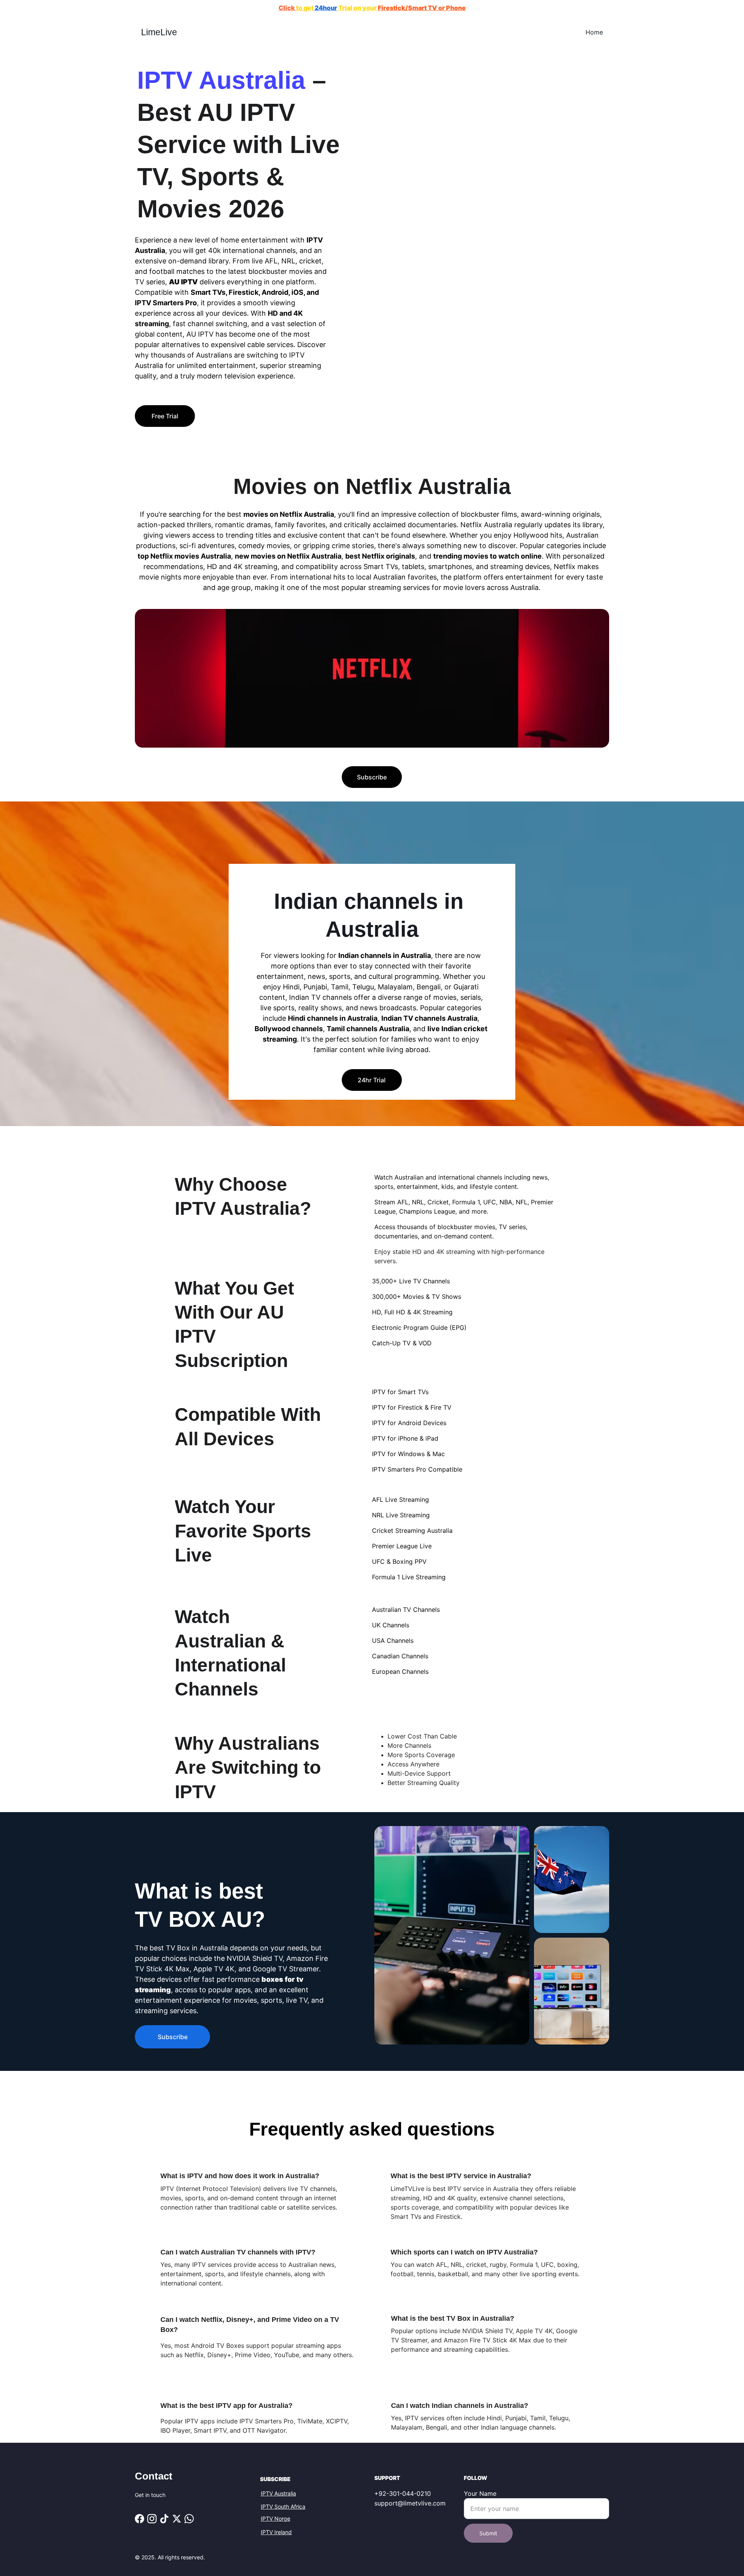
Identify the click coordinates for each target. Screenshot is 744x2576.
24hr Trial (372, 1080)
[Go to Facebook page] (139, 2519)
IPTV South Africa (283, 2506)
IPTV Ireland (276, 2532)
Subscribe (372, 777)
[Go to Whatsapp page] (189, 2519)
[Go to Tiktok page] (164, 2519)
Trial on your (357, 8)
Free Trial (165, 416)
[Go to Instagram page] (152, 2519)
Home (594, 32)
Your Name (480, 2493)
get (309, 8)
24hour (326, 8)
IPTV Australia (278, 2493)
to (299, 8)
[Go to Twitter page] (177, 2519)
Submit (488, 2533)
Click (287, 8)
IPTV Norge (276, 2518)
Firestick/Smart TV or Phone (422, 8)
